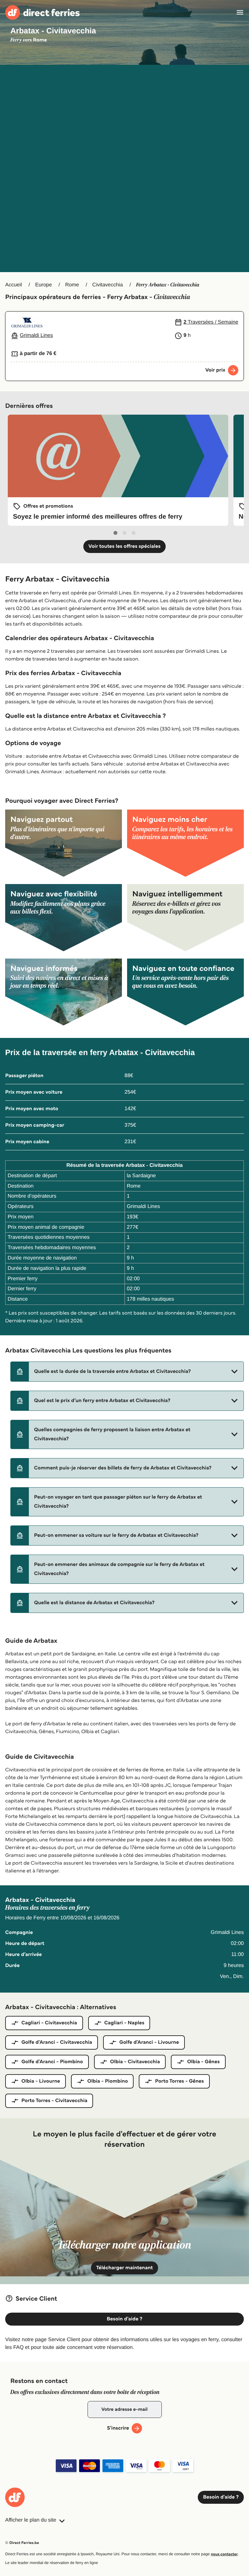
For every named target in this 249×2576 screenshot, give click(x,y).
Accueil (14, 285)
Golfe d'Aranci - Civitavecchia (57, 2042)
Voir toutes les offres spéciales (125, 546)
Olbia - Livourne (41, 2081)
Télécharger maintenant (125, 2268)
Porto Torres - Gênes (179, 2081)
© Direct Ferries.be (22, 2543)
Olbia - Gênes (203, 2062)
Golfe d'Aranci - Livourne (149, 2042)
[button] (127, 1372)
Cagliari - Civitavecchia (49, 2023)
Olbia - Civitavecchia (135, 2062)
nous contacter (224, 2554)
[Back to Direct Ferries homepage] (42, 12)
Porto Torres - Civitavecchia (54, 2101)
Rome (72, 285)
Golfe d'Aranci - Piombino (52, 2062)
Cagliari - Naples (124, 2023)
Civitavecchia (108, 285)
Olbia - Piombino (107, 2081)
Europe (43, 285)
